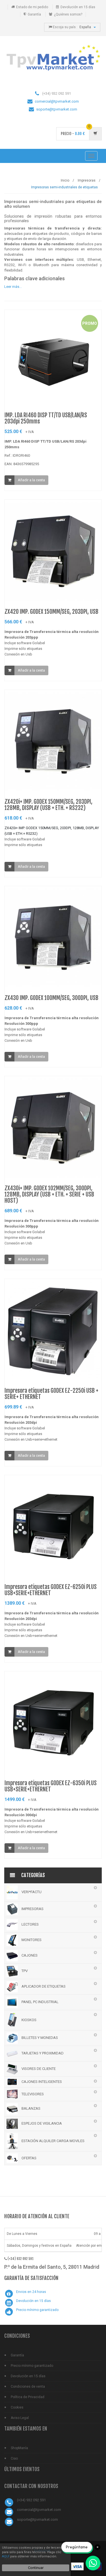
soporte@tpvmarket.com (57, 109)
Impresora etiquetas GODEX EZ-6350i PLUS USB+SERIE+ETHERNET (51, 1786)
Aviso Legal (20, 2418)
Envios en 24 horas (31, 2292)
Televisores (32, 2094)
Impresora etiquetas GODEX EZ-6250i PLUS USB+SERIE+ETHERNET (51, 1590)
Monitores (31, 1940)
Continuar (36, 2568)
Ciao (14, 2458)
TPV (24, 1971)
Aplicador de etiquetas (43, 1986)
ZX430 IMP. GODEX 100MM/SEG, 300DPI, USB (51, 998)
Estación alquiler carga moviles (53, 2141)
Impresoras (32, 1909)
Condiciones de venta (28, 2387)
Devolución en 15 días (78, 7)
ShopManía (19, 2448)
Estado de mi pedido (32, 7)
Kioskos (29, 2020)
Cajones (29, 1955)
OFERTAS (29, 2158)
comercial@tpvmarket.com (57, 101)
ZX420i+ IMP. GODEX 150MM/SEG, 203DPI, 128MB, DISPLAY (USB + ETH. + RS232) (48, 805)
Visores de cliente (38, 2069)
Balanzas (31, 2109)
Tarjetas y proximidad (42, 2053)
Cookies (17, 2407)
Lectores (30, 1924)
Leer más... (13, 287)
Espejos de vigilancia (41, 2123)
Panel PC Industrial (40, 2002)
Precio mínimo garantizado (37, 2310)
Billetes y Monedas (39, 2038)
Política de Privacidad (28, 2397)
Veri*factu (31, 1892)
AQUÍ (6, 2556)
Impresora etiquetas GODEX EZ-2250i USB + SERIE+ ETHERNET (51, 1394)
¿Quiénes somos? (68, 14)
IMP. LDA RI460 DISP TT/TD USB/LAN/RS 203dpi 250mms (46, 418)
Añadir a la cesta (31, 480)
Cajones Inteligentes (41, 2082)
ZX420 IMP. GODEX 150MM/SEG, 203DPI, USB (51, 612)
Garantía (34, 14)
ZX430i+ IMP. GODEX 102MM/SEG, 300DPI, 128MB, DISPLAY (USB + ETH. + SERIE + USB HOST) (49, 1194)
